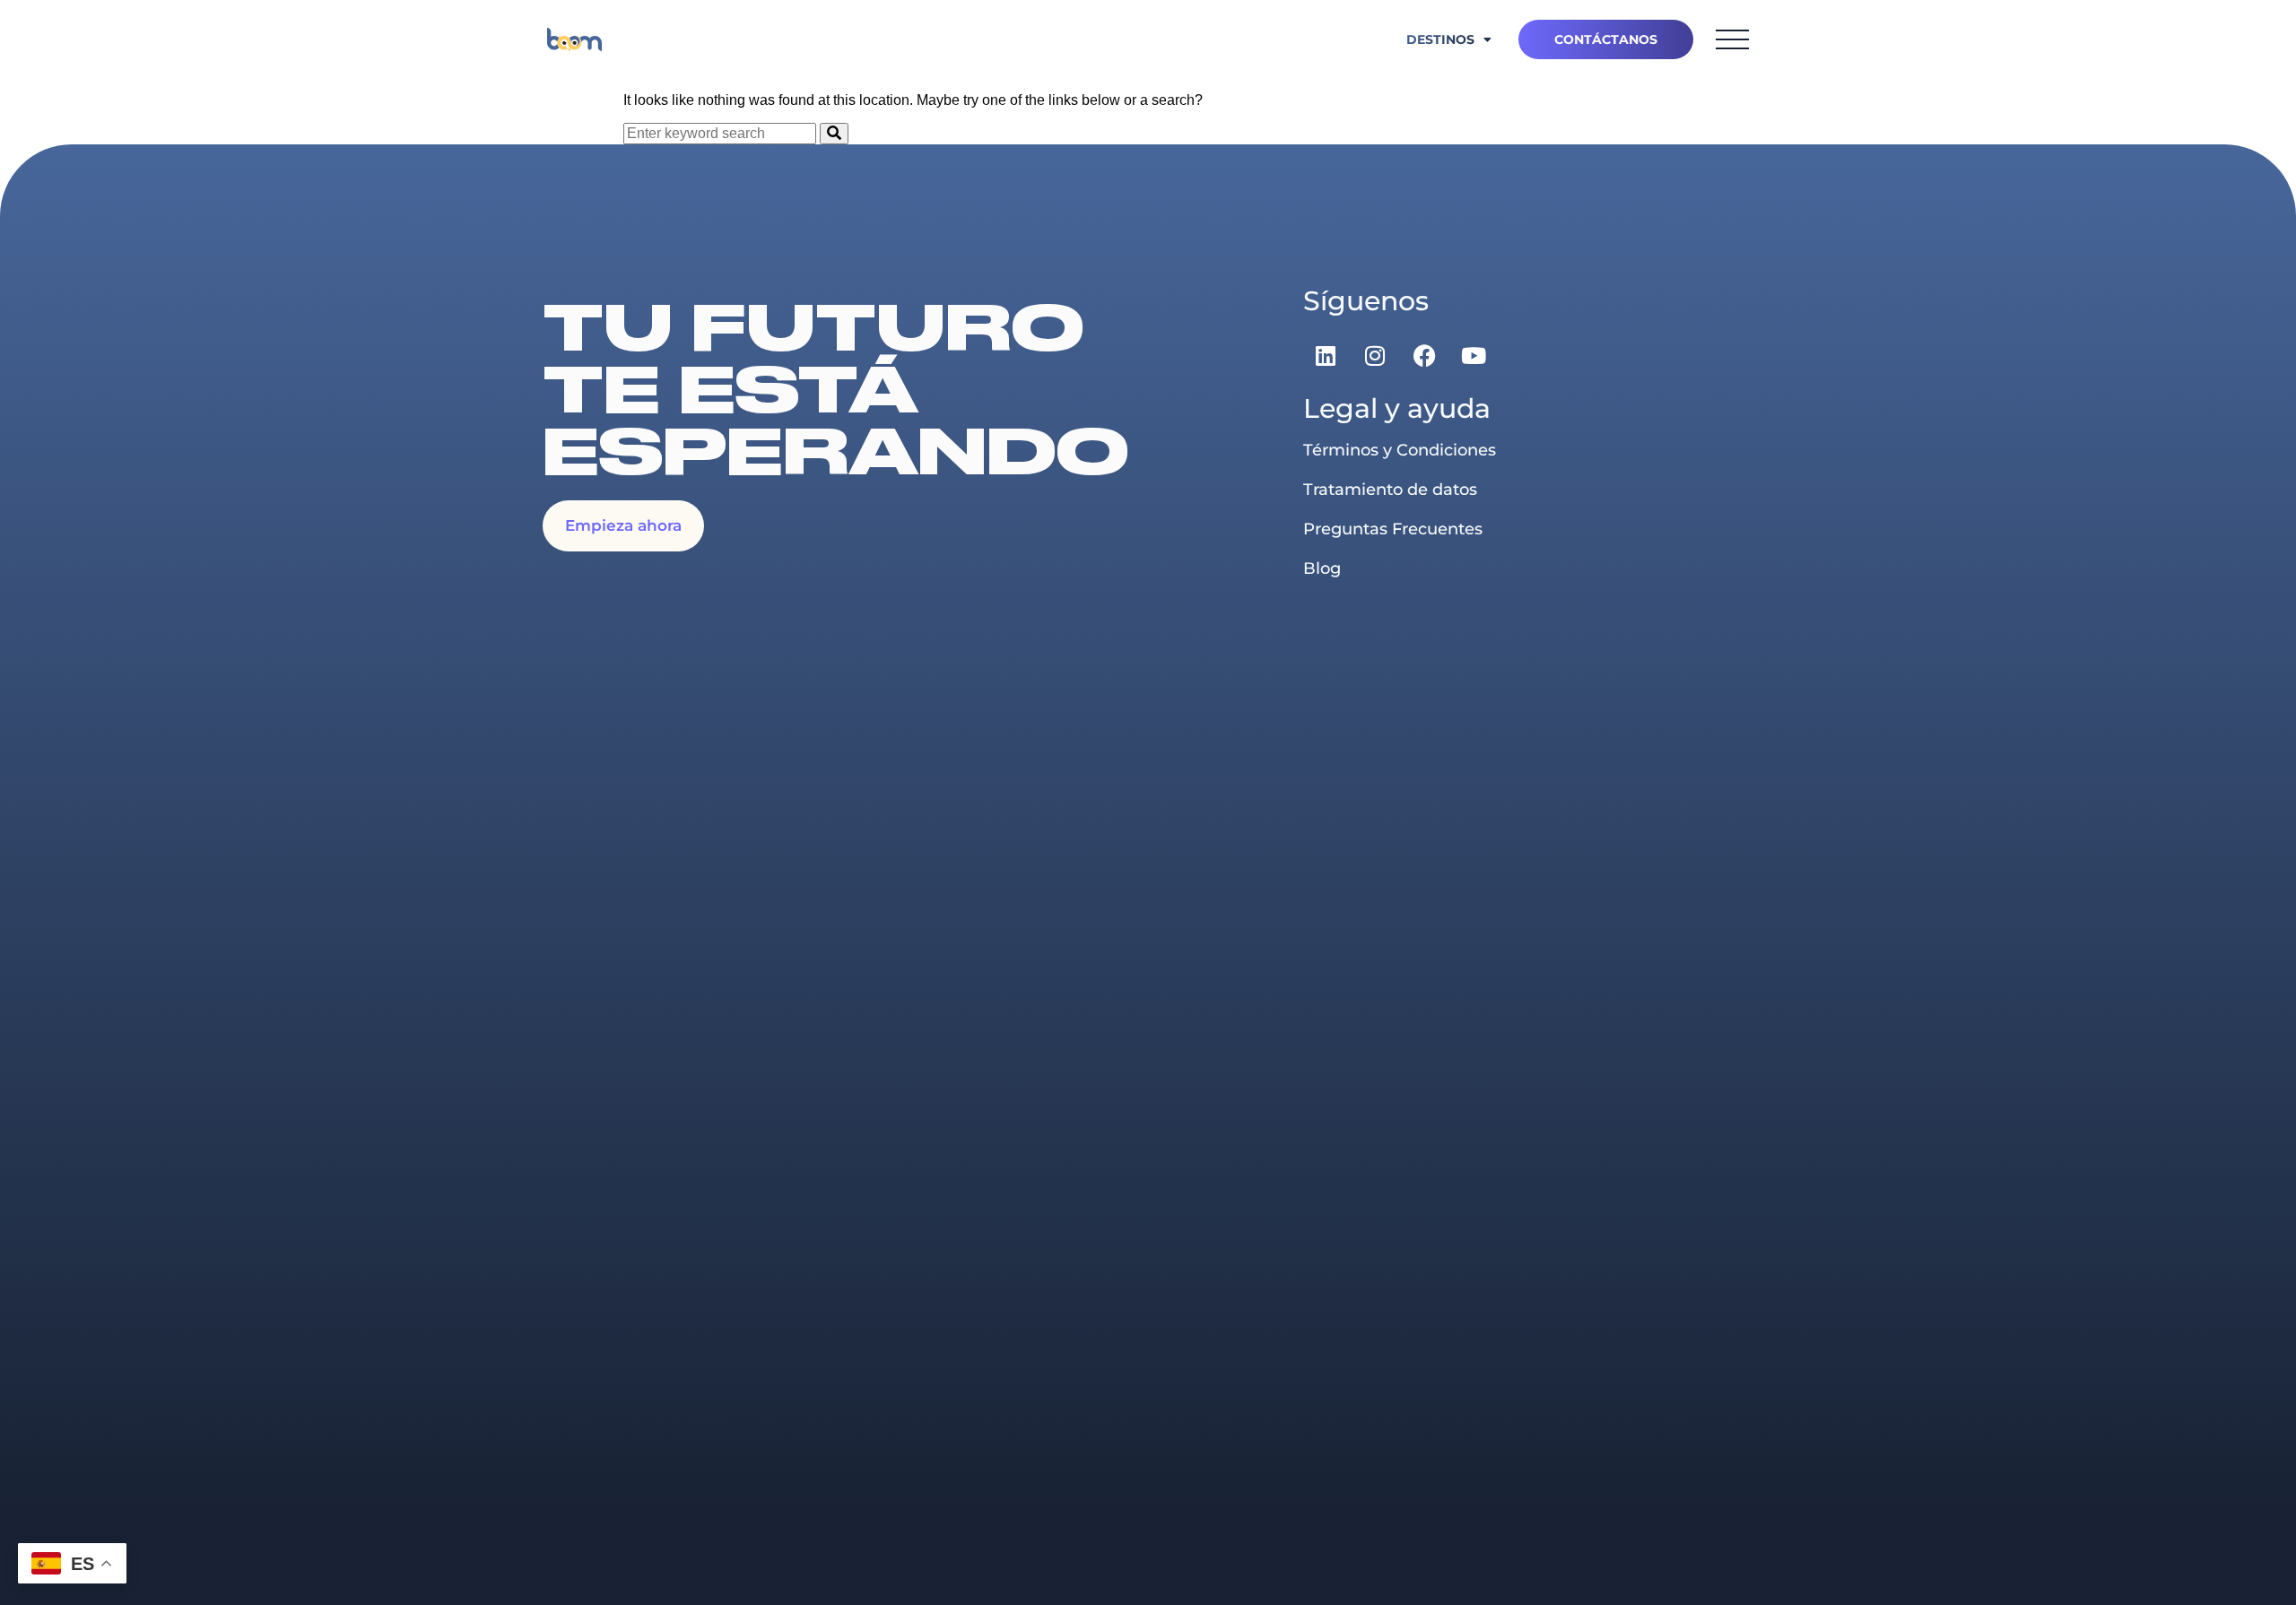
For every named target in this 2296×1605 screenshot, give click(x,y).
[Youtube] (1474, 355)
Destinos (1440, 39)
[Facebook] (1424, 355)
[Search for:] (722, 133)
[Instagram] (1375, 355)
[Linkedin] (1326, 355)
